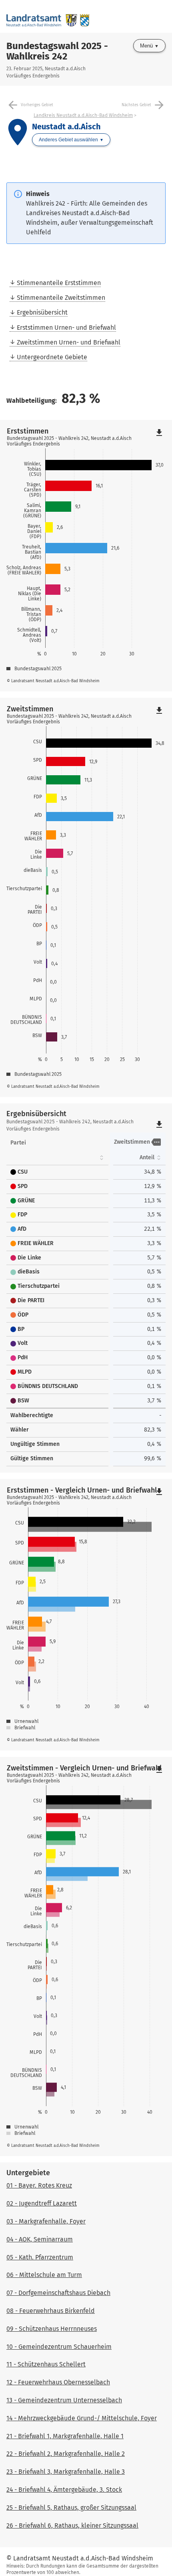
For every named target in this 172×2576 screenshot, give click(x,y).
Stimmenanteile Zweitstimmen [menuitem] (61, 298)
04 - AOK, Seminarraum (40, 2239)
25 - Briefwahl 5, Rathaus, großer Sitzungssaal (71, 2508)
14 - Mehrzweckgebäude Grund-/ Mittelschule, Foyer (82, 2418)
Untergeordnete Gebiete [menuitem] (52, 357)
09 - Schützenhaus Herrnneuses (52, 2329)
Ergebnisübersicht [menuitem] (42, 312)
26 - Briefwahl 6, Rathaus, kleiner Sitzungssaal (72, 2526)
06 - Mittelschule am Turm (44, 2275)
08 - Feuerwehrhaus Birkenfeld (51, 2311)
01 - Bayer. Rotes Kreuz (39, 2185)
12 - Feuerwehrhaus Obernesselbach (58, 2382)
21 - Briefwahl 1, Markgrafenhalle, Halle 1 (65, 2436)
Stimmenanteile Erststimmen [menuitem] (59, 283)
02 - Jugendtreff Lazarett (42, 2203)
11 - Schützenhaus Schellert (46, 2364)
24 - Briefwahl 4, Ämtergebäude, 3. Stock (64, 2490)
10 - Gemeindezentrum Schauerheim (59, 2347)
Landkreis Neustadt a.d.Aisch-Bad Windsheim (83, 115)
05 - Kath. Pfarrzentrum (40, 2257)
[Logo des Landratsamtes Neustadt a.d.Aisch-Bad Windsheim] (48, 16)
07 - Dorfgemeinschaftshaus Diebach (58, 2293)
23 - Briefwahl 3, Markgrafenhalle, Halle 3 (66, 2472)
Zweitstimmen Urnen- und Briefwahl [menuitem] (69, 342)
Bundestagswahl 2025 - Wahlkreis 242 (57, 51)
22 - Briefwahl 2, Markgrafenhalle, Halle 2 (66, 2454)
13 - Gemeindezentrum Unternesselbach (64, 2400)
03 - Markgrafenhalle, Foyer (46, 2221)
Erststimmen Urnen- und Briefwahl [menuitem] (66, 328)
